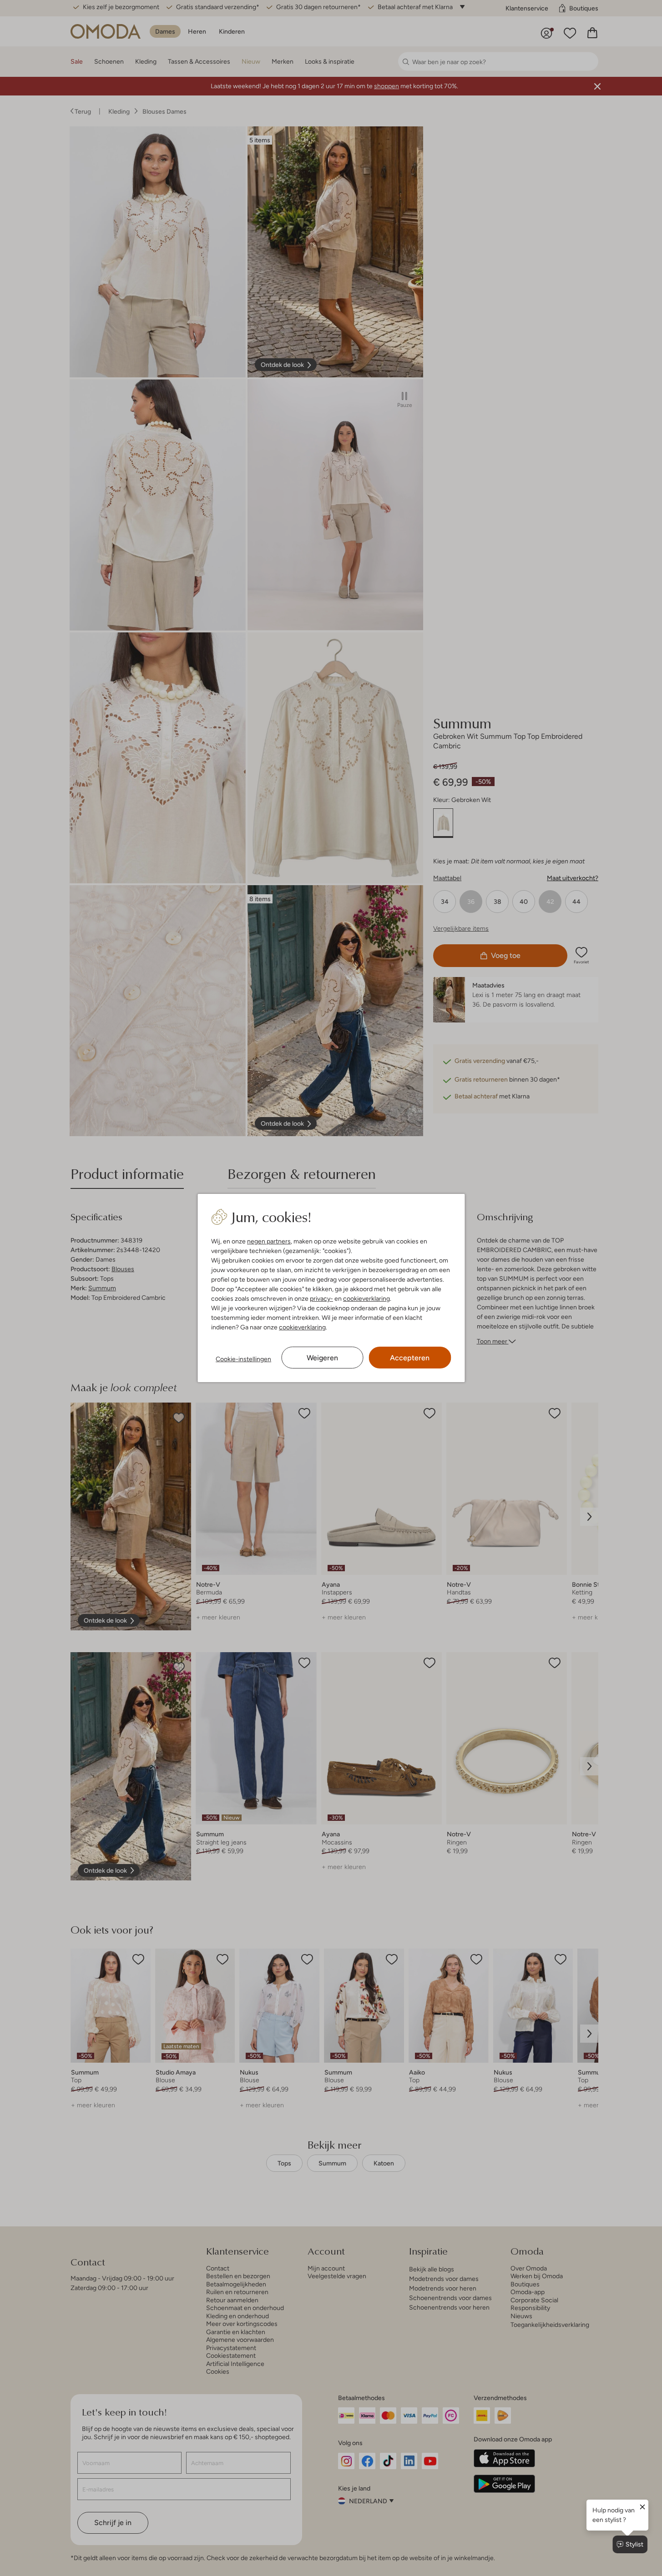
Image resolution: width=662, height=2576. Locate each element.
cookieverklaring (366, 1298)
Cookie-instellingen (243, 1359)
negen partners (269, 1241)
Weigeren (322, 1358)
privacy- (321, 1298)
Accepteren (410, 1358)
